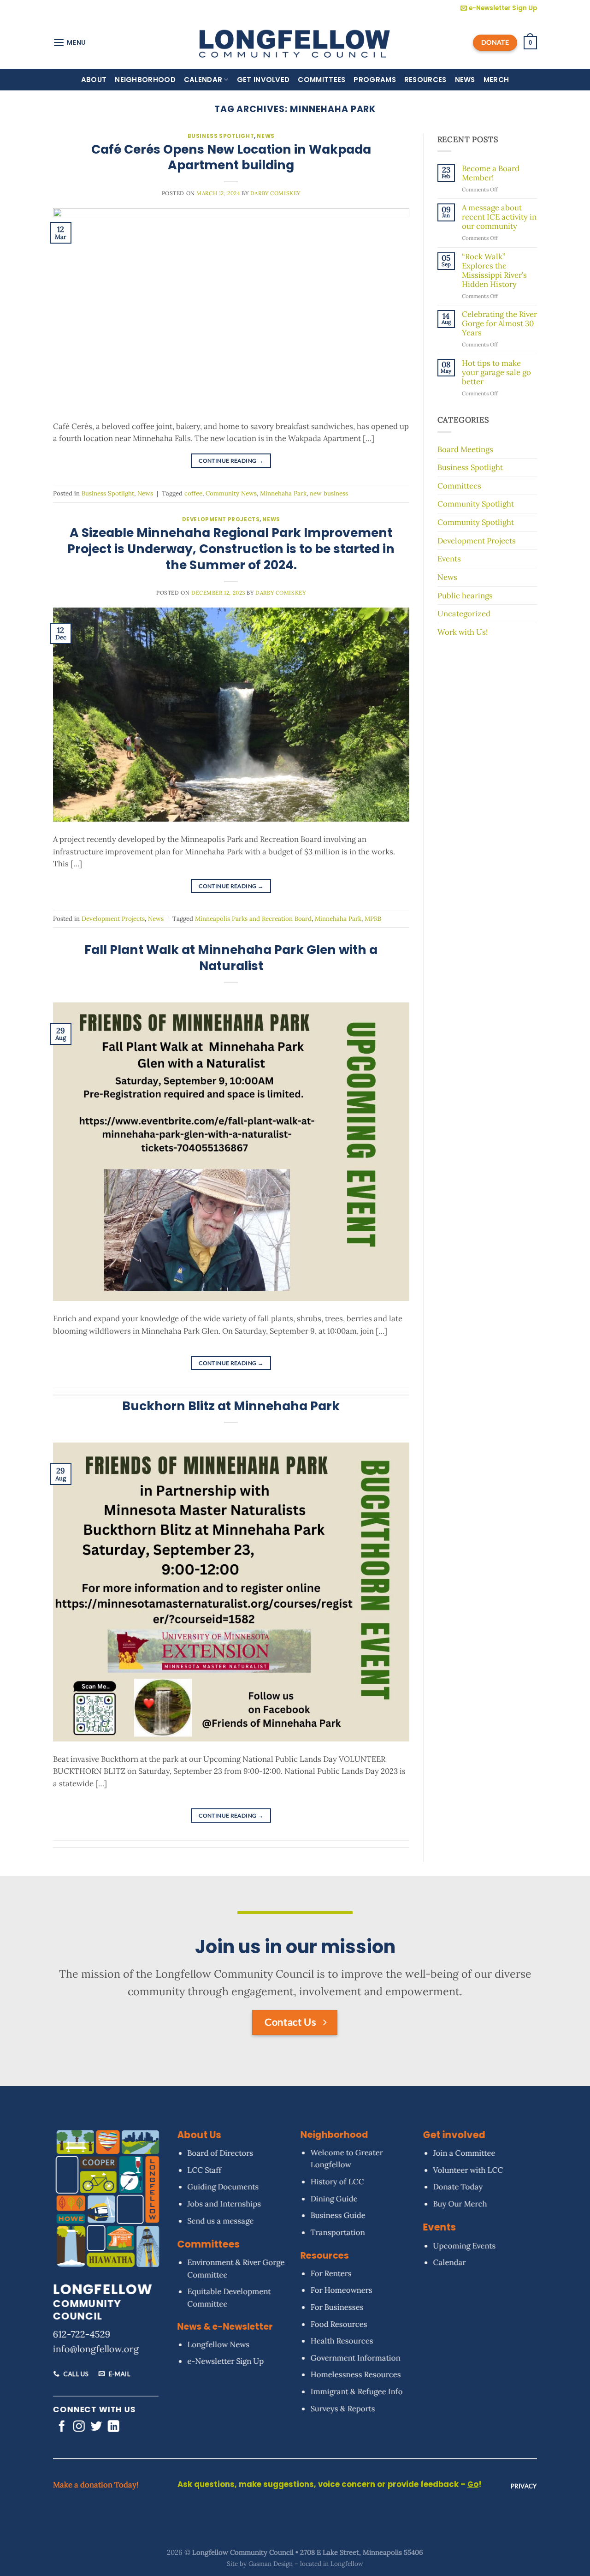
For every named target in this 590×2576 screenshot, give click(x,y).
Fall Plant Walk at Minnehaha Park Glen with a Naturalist (231, 958)
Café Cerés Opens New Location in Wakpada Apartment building (231, 157)
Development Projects (221, 519)
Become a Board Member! (491, 173)
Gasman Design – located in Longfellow (306, 2564)
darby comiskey (275, 193)
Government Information (355, 2358)
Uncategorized (464, 614)
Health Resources (342, 2341)
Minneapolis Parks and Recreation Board (253, 919)
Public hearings (465, 596)
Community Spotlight (476, 504)
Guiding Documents (223, 2187)
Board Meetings (465, 449)
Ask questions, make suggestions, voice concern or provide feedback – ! (330, 2484)
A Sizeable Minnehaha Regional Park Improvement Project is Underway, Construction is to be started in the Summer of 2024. (231, 549)
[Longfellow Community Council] (295, 42)
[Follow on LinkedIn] (114, 2427)
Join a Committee (464, 2153)
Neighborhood (145, 80)
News (465, 80)
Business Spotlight (221, 136)
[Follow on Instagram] (79, 2427)
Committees (322, 80)
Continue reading (231, 461)
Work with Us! (463, 632)
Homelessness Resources (355, 2375)
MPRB (373, 919)
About (94, 80)
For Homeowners (341, 2290)
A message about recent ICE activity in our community (499, 217)
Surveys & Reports (342, 2409)
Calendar (203, 80)
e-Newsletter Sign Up (225, 2361)
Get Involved (263, 80)
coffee (193, 493)
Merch (496, 80)
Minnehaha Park (283, 493)
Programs (375, 80)
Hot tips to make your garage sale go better (496, 373)
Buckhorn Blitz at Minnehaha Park (231, 1406)
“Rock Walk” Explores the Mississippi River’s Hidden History (494, 271)
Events (449, 559)
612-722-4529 (82, 2334)
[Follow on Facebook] (62, 2427)
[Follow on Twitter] (96, 2427)
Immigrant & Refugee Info (356, 2391)
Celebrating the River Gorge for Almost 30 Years (499, 324)
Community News (231, 493)
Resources (425, 80)
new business (329, 493)
